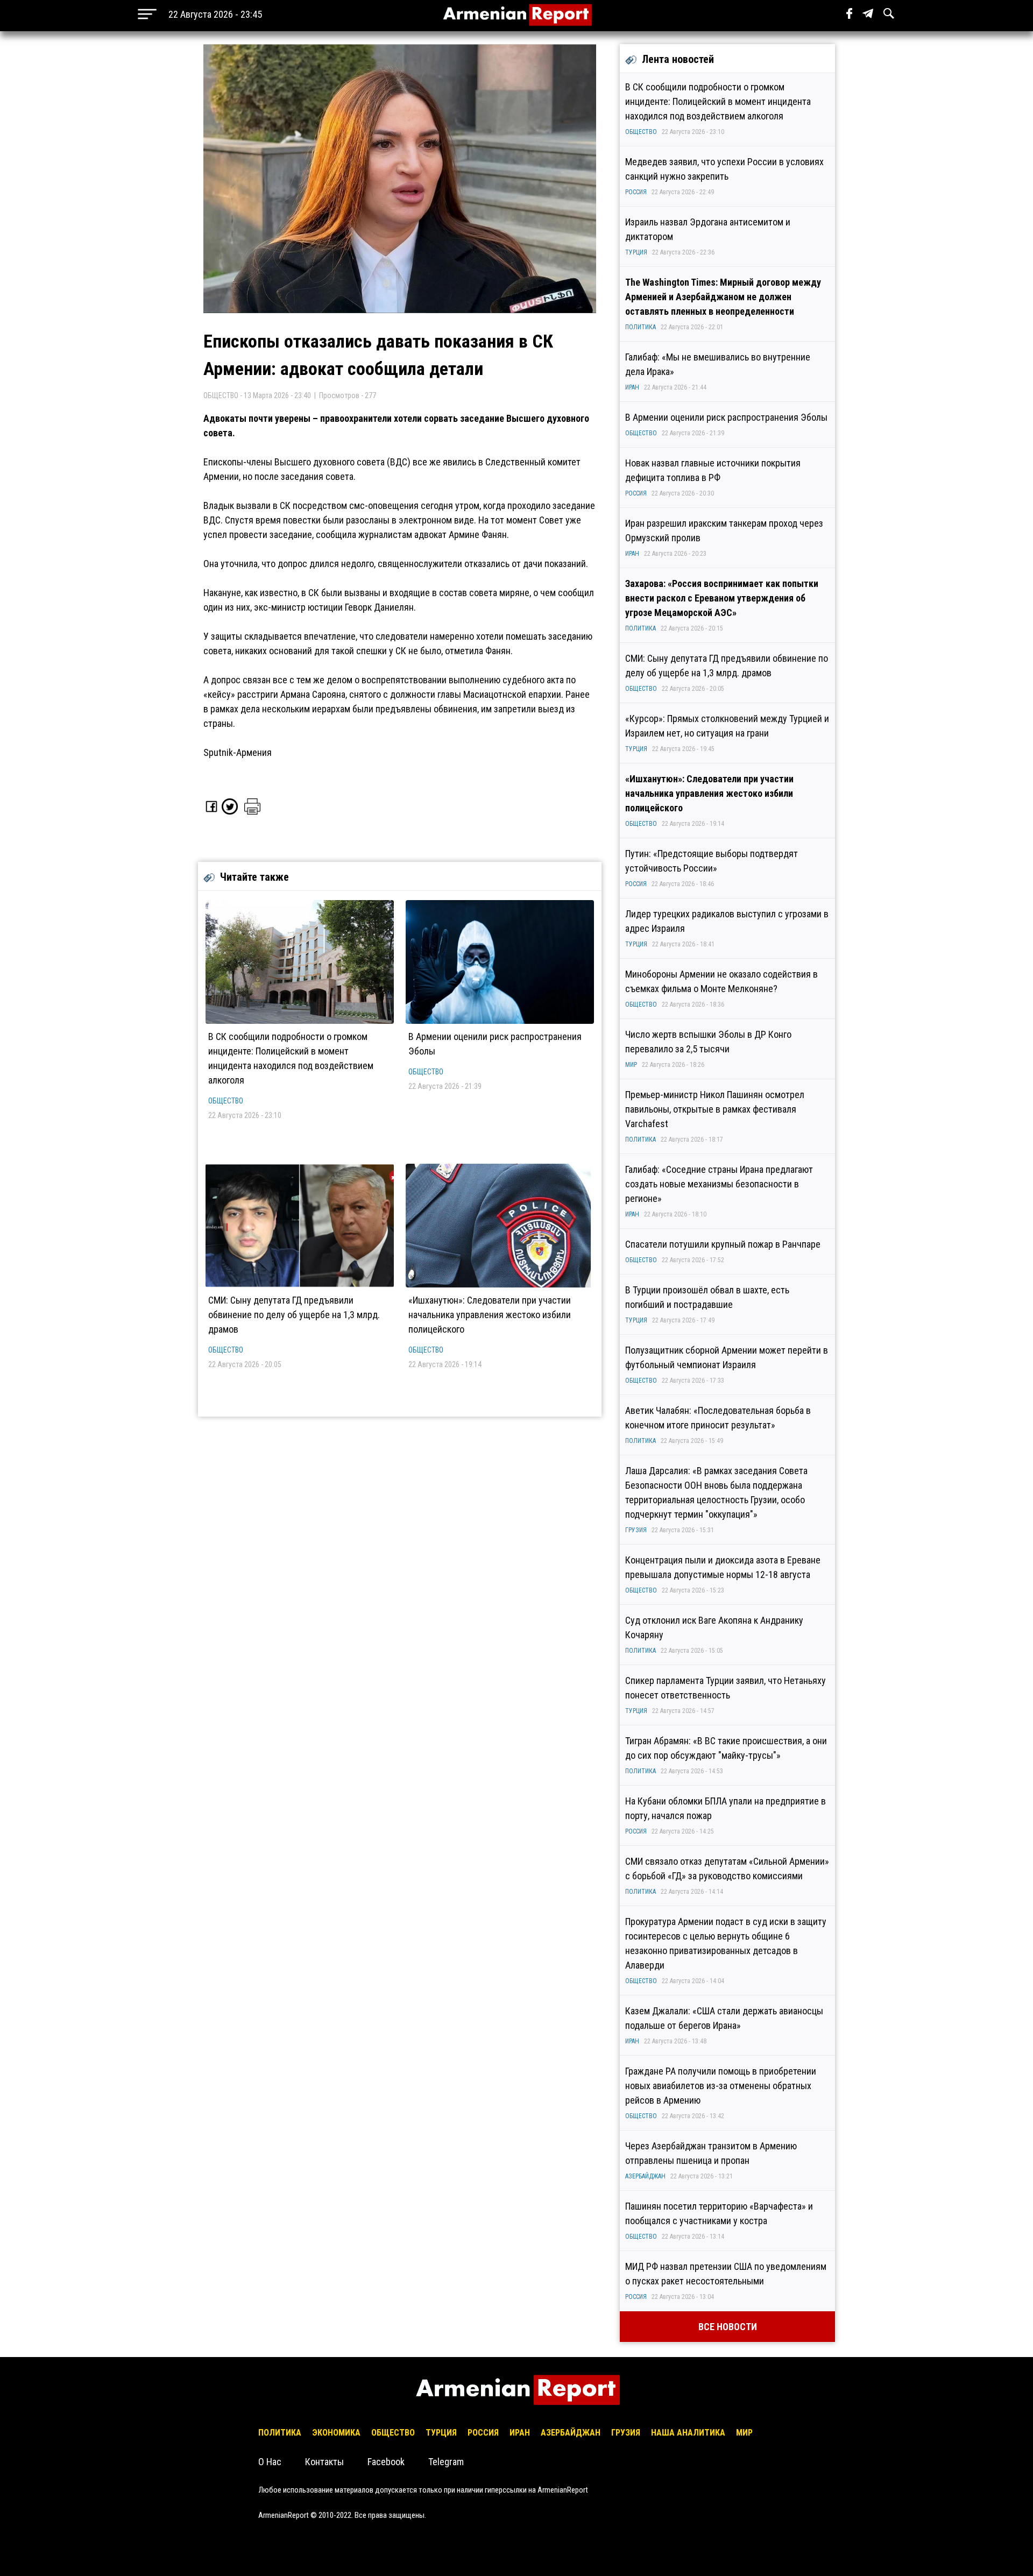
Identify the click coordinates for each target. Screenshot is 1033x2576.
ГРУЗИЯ (636, 1530)
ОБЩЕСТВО (226, 1101)
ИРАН (632, 387)
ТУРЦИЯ (636, 252)
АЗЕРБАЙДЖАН (645, 2176)
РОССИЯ (636, 192)
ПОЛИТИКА (641, 327)
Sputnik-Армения (238, 752)
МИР (631, 1065)
